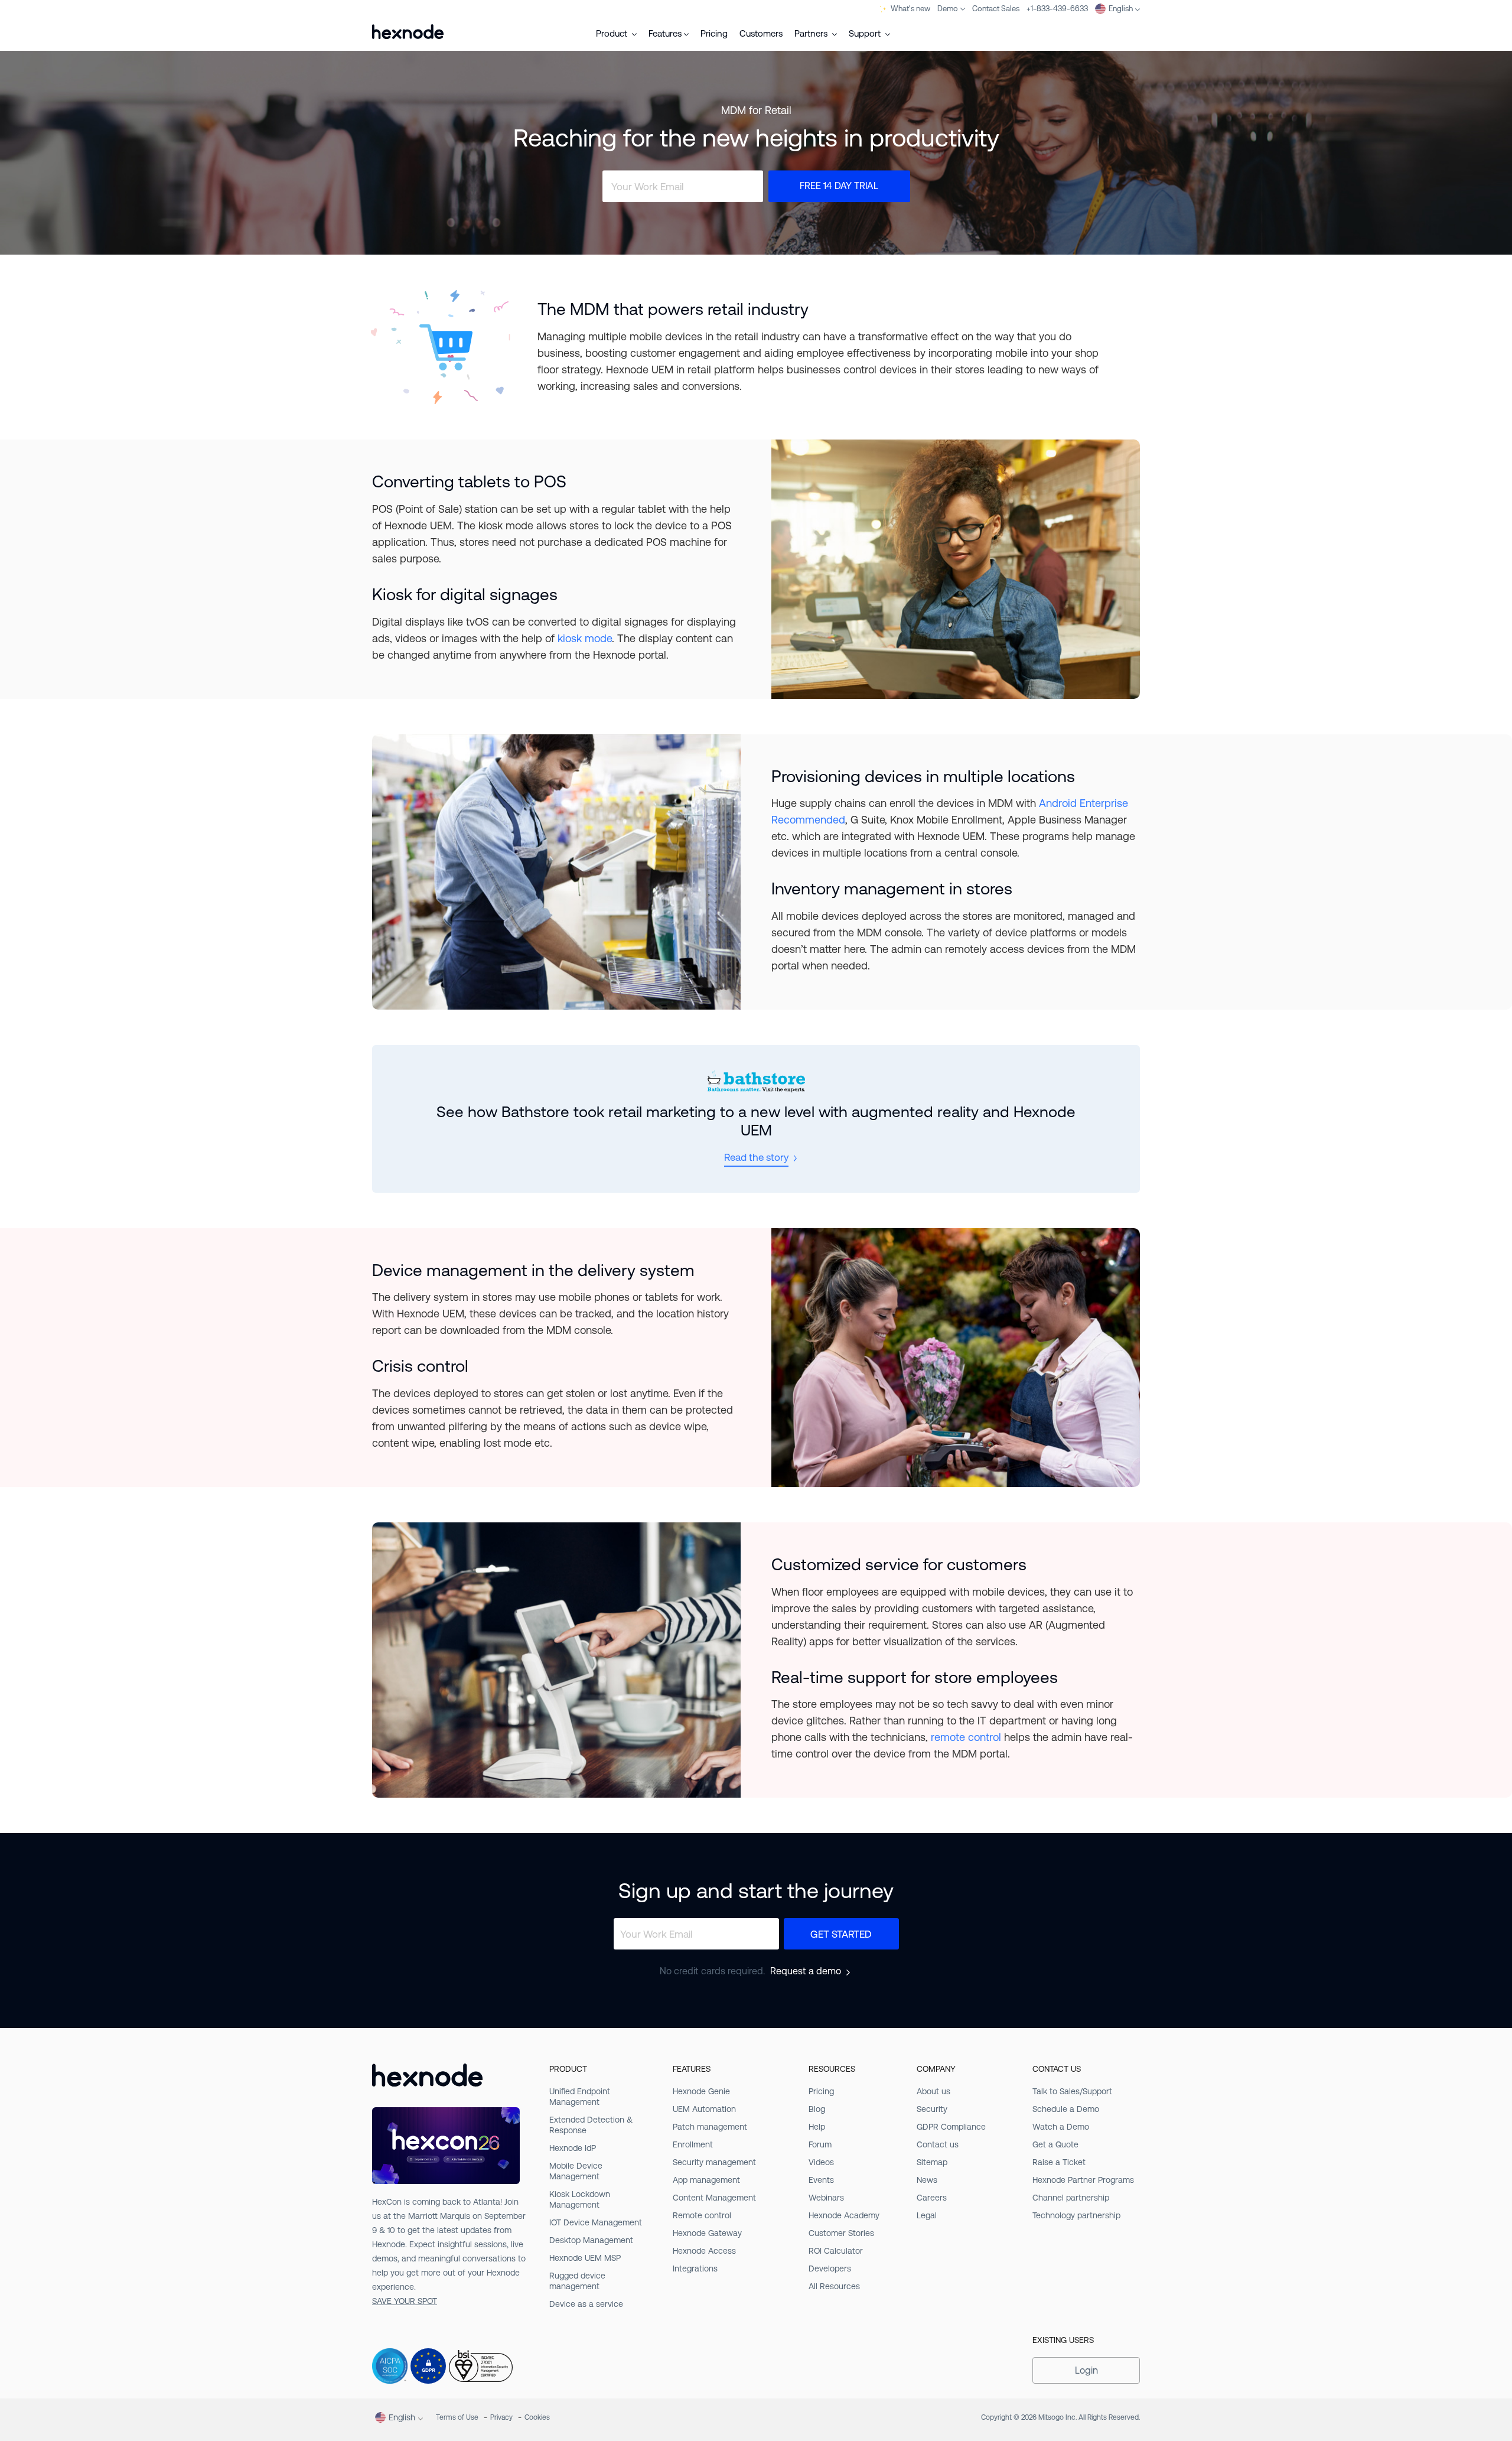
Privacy (501, 2417)
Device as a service (586, 2304)
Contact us (938, 2144)
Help (817, 2127)
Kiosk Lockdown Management (580, 2199)
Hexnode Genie (701, 2091)
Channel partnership (1071, 2198)
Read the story (756, 1157)
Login (1086, 2370)
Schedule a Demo (1066, 2109)
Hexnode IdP (573, 2148)
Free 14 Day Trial (839, 186)
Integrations (695, 2268)
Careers (932, 2198)
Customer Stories (841, 2233)
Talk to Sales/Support (1072, 2091)
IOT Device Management (596, 2222)
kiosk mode (585, 638)
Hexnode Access (704, 2251)
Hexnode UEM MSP (585, 2258)
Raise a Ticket (1059, 2162)
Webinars (826, 2198)
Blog (817, 2109)
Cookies (537, 2417)
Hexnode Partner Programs (1083, 2180)
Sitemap (932, 2162)
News (927, 2180)
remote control (966, 1737)
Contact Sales (996, 9)
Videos (821, 2162)
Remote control (702, 2215)
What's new (910, 9)
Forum (820, 2144)
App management (706, 2180)
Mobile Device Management (576, 2171)
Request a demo (806, 1971)
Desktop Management (591, 2240)
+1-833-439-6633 (1057, 9)
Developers (830, 2268)
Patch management (710, 2127)
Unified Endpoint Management (580, 2097)
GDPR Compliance (951, 2127)
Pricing (714, 33)
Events (821, 2180)
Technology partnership (1076, 2215)
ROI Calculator (836, 2251)
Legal (927, 2215)
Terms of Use (457, 2417)
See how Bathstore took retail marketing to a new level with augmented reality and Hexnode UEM (756, 1121)
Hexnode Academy (844, 2215)
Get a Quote (1055, 2144)
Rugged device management (577, 2281)
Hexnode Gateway (707, 2233)
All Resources (834, 2286)
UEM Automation (704, 2109)
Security (932, 2109)
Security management (714, 2162)
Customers (761, 33)
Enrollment (693, 2144)
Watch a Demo (1061, 2127)
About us (933, 2091)
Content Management (714, 2198)
